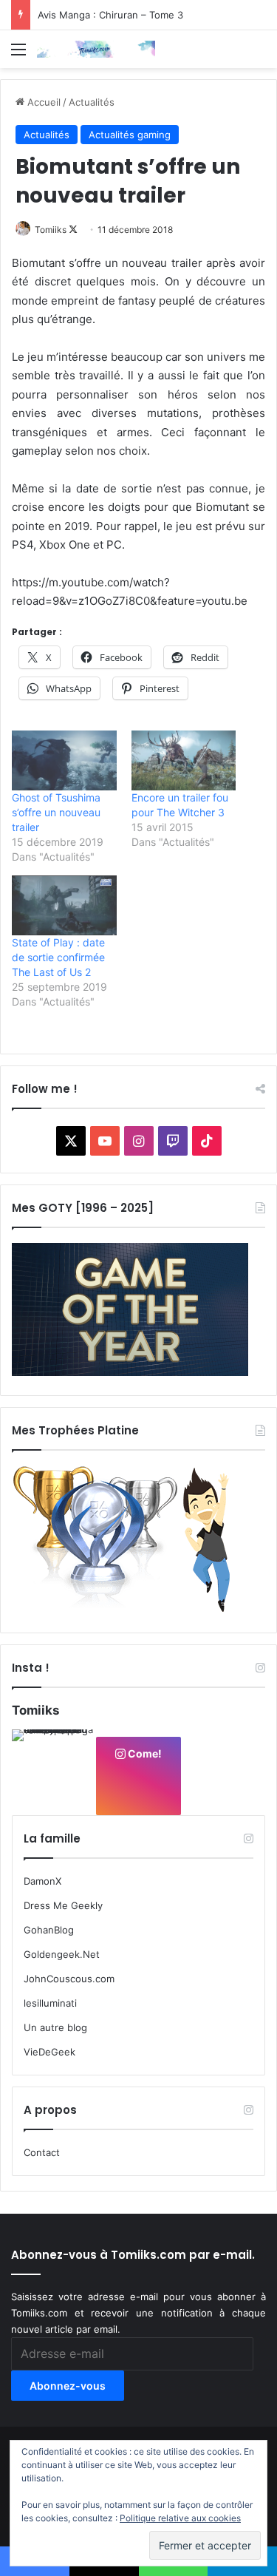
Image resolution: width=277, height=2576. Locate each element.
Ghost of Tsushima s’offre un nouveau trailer (56, 812)
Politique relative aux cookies (180, 2518)
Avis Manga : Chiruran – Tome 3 (110, 15)
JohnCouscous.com (69, 1979)
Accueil (42, 102)
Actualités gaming (130, 135)
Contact (42, 2152)
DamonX (42, 1881)
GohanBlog (49, 1930)
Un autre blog (55, 2027)
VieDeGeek (49, 2052)
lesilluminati (50, 2003)
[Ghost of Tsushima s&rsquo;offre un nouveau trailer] (64, 760)
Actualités (92, 102)
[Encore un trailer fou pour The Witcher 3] (184, 760)
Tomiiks (51, 230)
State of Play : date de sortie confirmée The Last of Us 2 (58, 957)
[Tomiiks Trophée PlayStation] (130, 1610)
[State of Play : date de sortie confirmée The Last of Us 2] (64, 905)
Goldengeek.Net (62, 1954)
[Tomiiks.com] (96, 49)
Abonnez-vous (68, 2386)
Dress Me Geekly (63, 1905)
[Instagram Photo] (53, 1771)
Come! (144, 1753)
